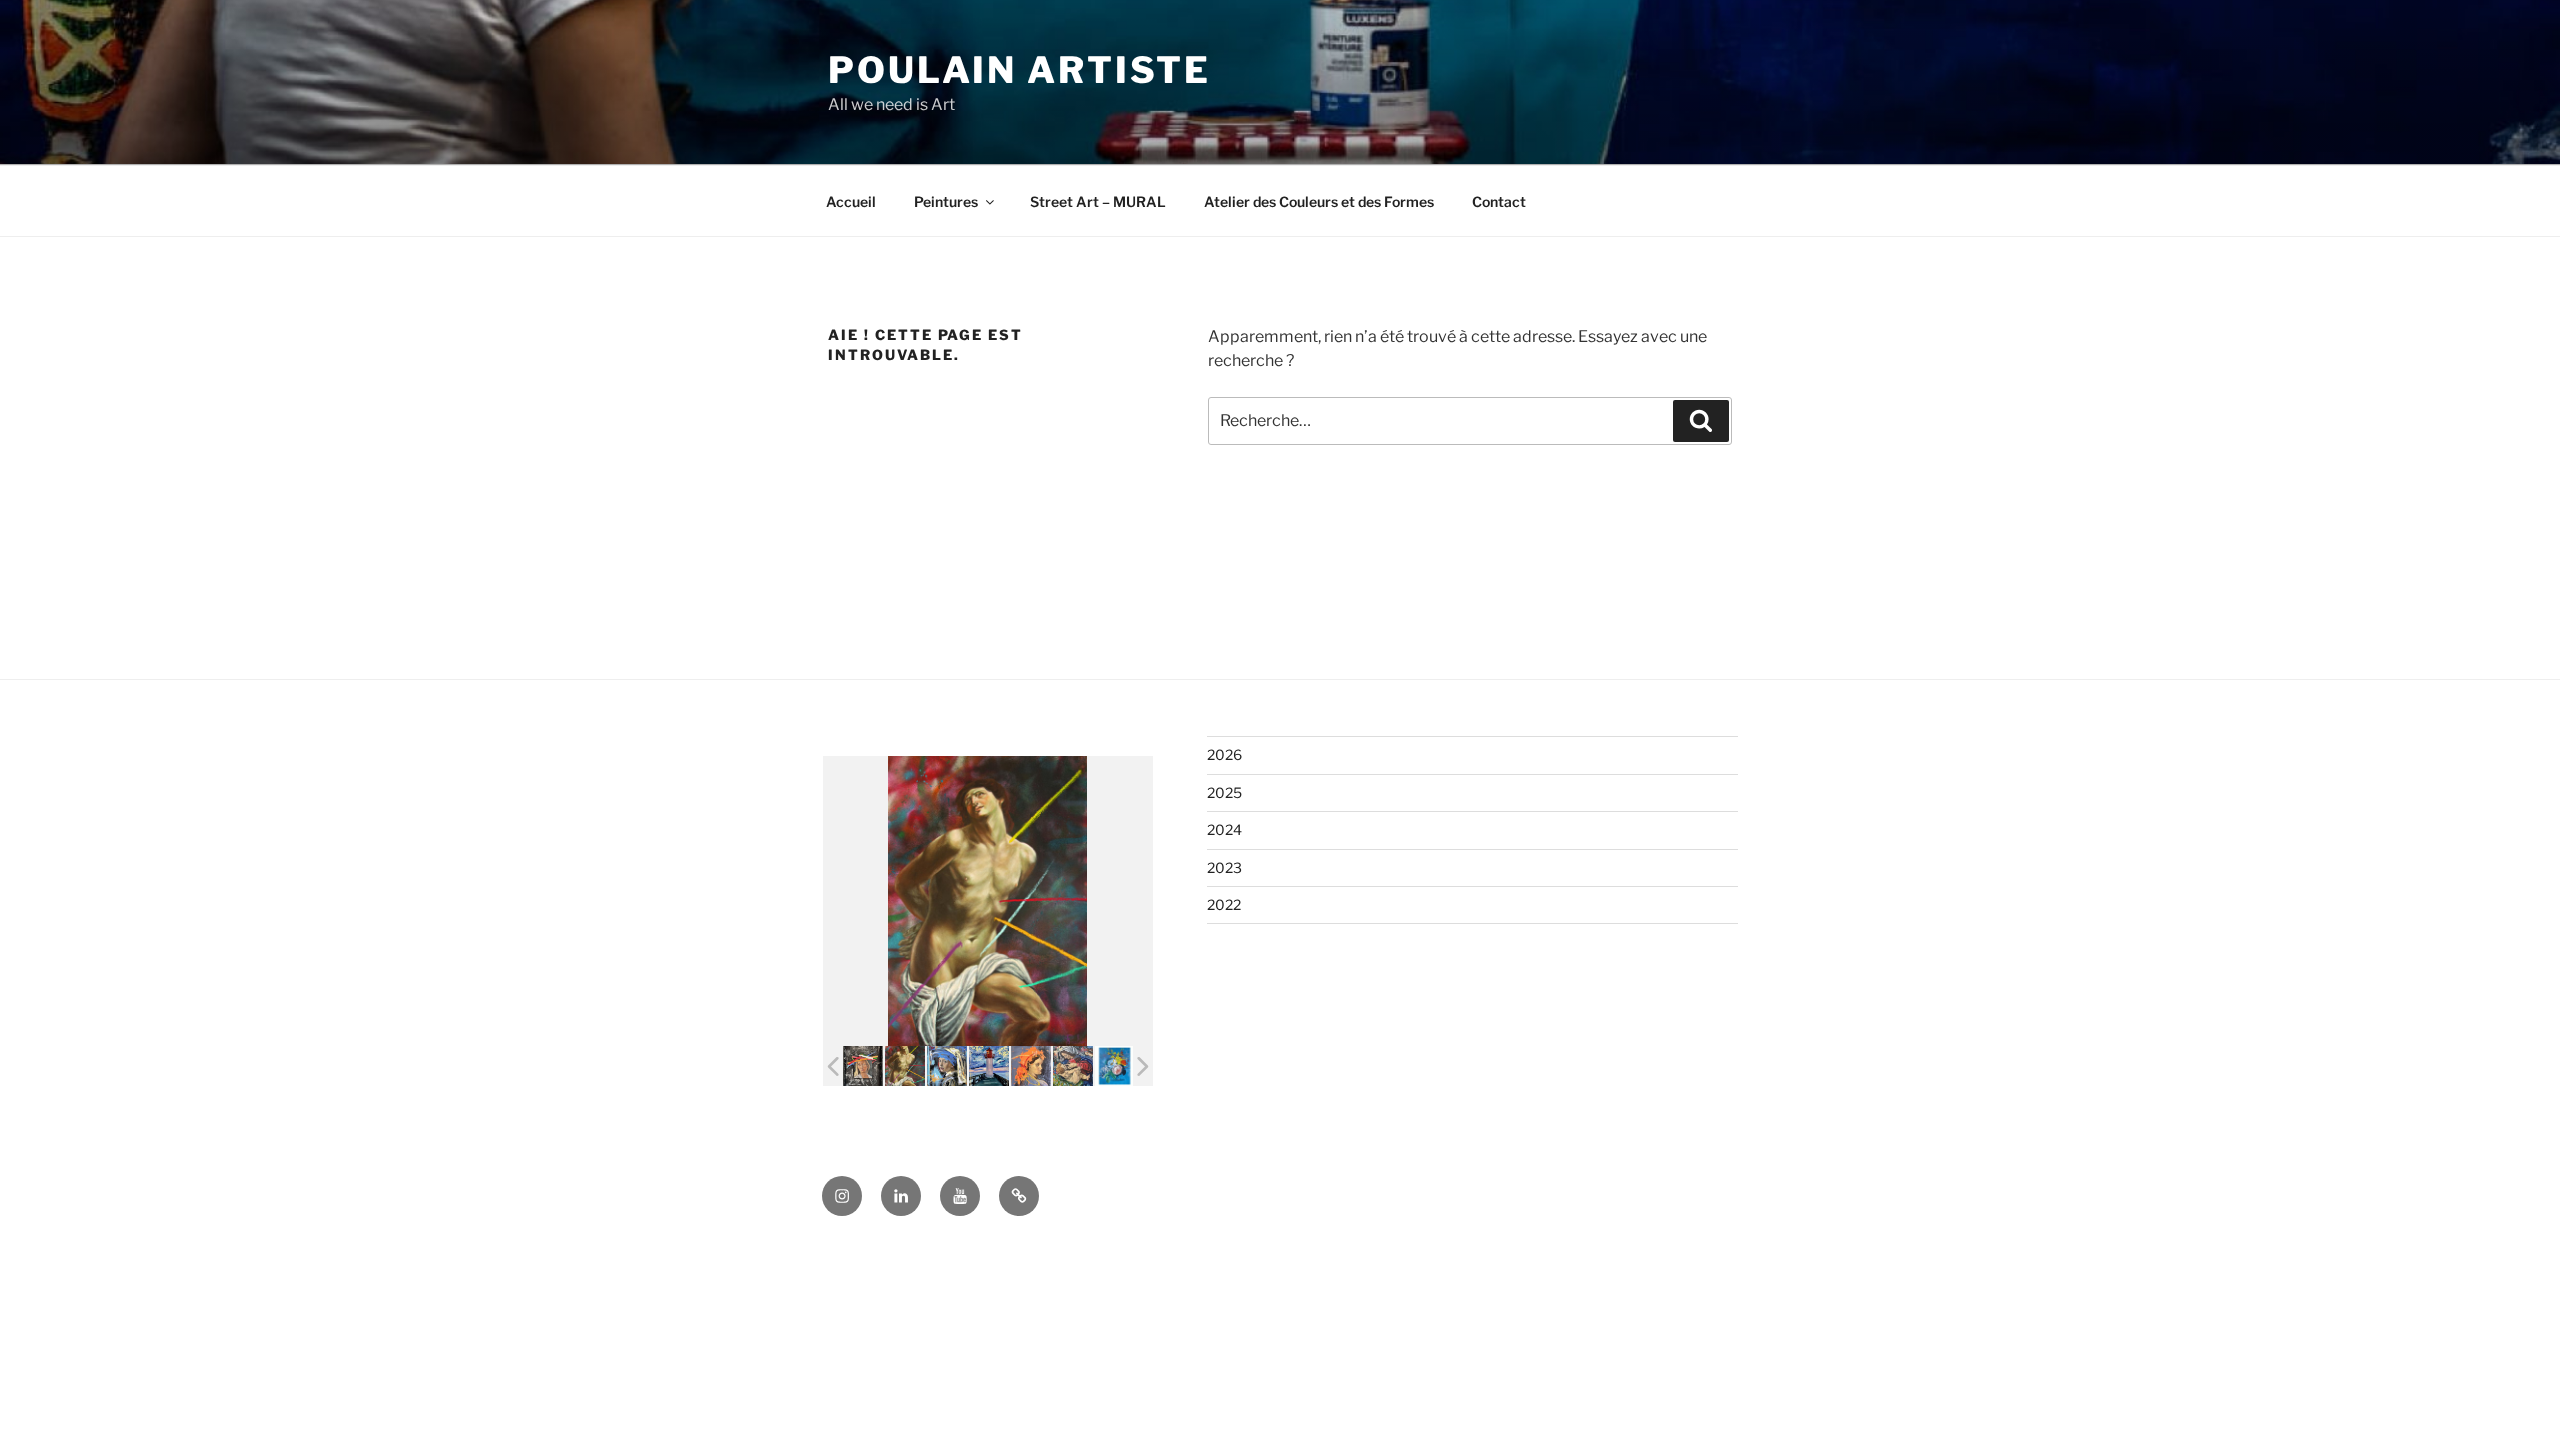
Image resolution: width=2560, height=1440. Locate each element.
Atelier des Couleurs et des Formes (1319, 201)
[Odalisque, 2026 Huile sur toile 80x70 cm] (1031, 1066)
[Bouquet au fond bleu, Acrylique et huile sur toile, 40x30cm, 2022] (1115, 1066)
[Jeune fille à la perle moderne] (947, 1066)
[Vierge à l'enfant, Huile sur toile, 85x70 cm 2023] (1073, 1066)
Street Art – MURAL (1098, 201)
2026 (1224, 754)
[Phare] (989, 1066)
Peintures (946, 201)
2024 (1224, 829)
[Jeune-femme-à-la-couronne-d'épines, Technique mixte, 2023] (863, 1066)
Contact (1499, 201)
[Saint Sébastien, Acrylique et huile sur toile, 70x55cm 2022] (905, 1066)
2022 (1224, 904)
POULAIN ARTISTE (1019, 70)
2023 (1224, 867)
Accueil (851, 201)
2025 (1224, 792)
